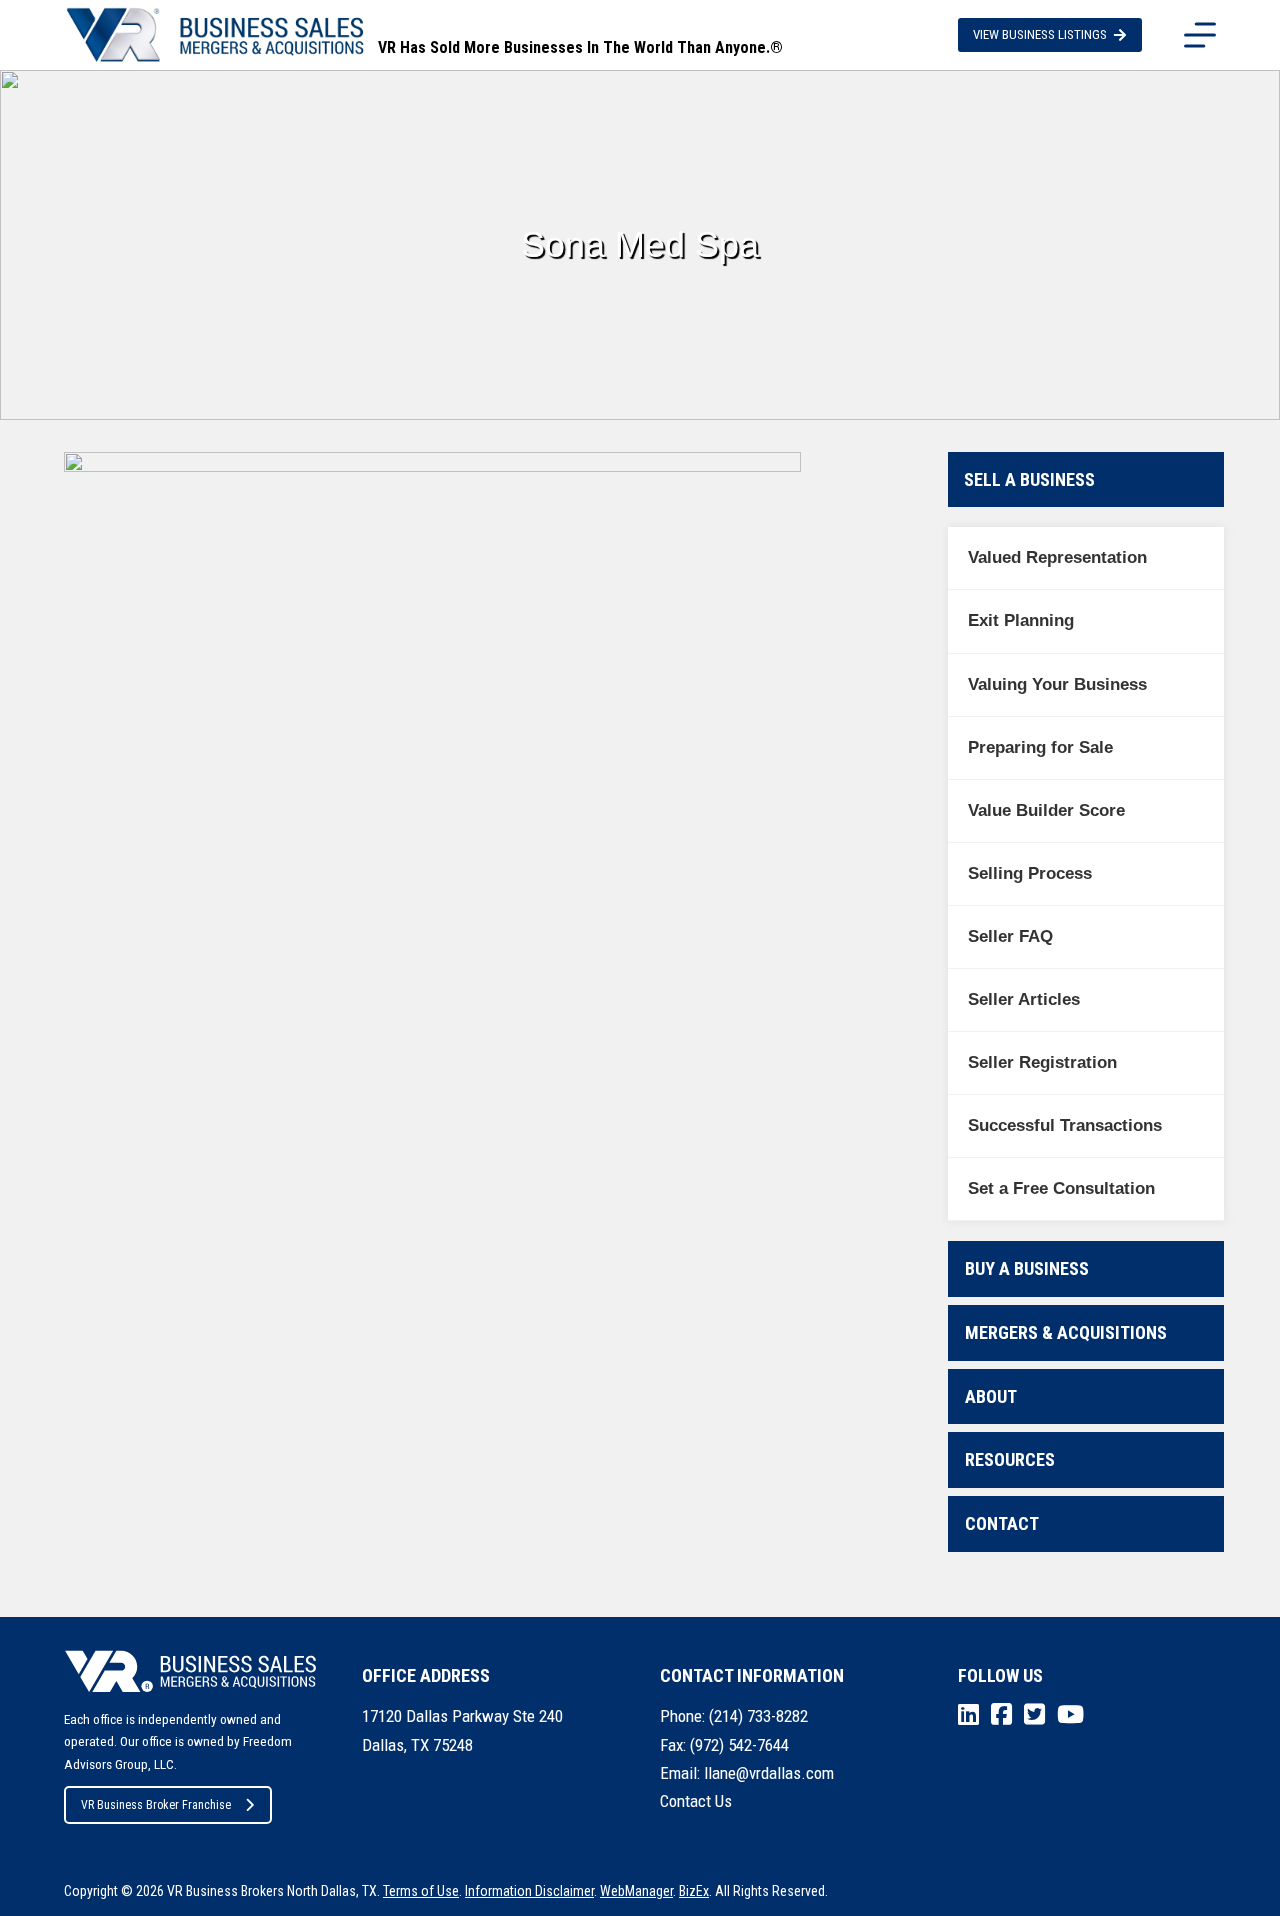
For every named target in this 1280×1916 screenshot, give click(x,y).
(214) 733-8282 (758, 1716)
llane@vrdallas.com (769, 1773)
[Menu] (1200, 35)
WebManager (636, 1891)
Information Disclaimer (529, 1891)
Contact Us (696, 1801)
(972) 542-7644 (739, 1745)
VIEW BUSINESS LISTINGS (1040, 34)
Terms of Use (421, 1891)
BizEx (694, 1891)
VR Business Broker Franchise (156, 1805)
